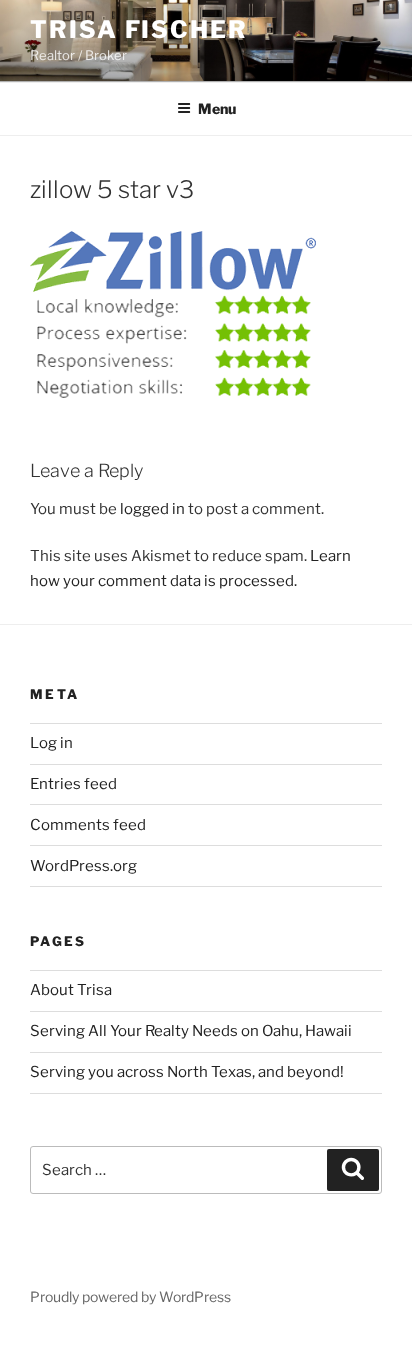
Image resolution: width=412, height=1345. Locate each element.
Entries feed (73, 784)
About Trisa (71, 990)
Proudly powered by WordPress (130, 1296)
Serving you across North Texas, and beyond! (187, 1072)
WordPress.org (83, 866)
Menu (217, 108)
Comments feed (88, 825)
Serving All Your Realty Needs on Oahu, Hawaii (191, 1031)
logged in (152, 509)
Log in (51, 743)
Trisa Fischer (139, 29)
